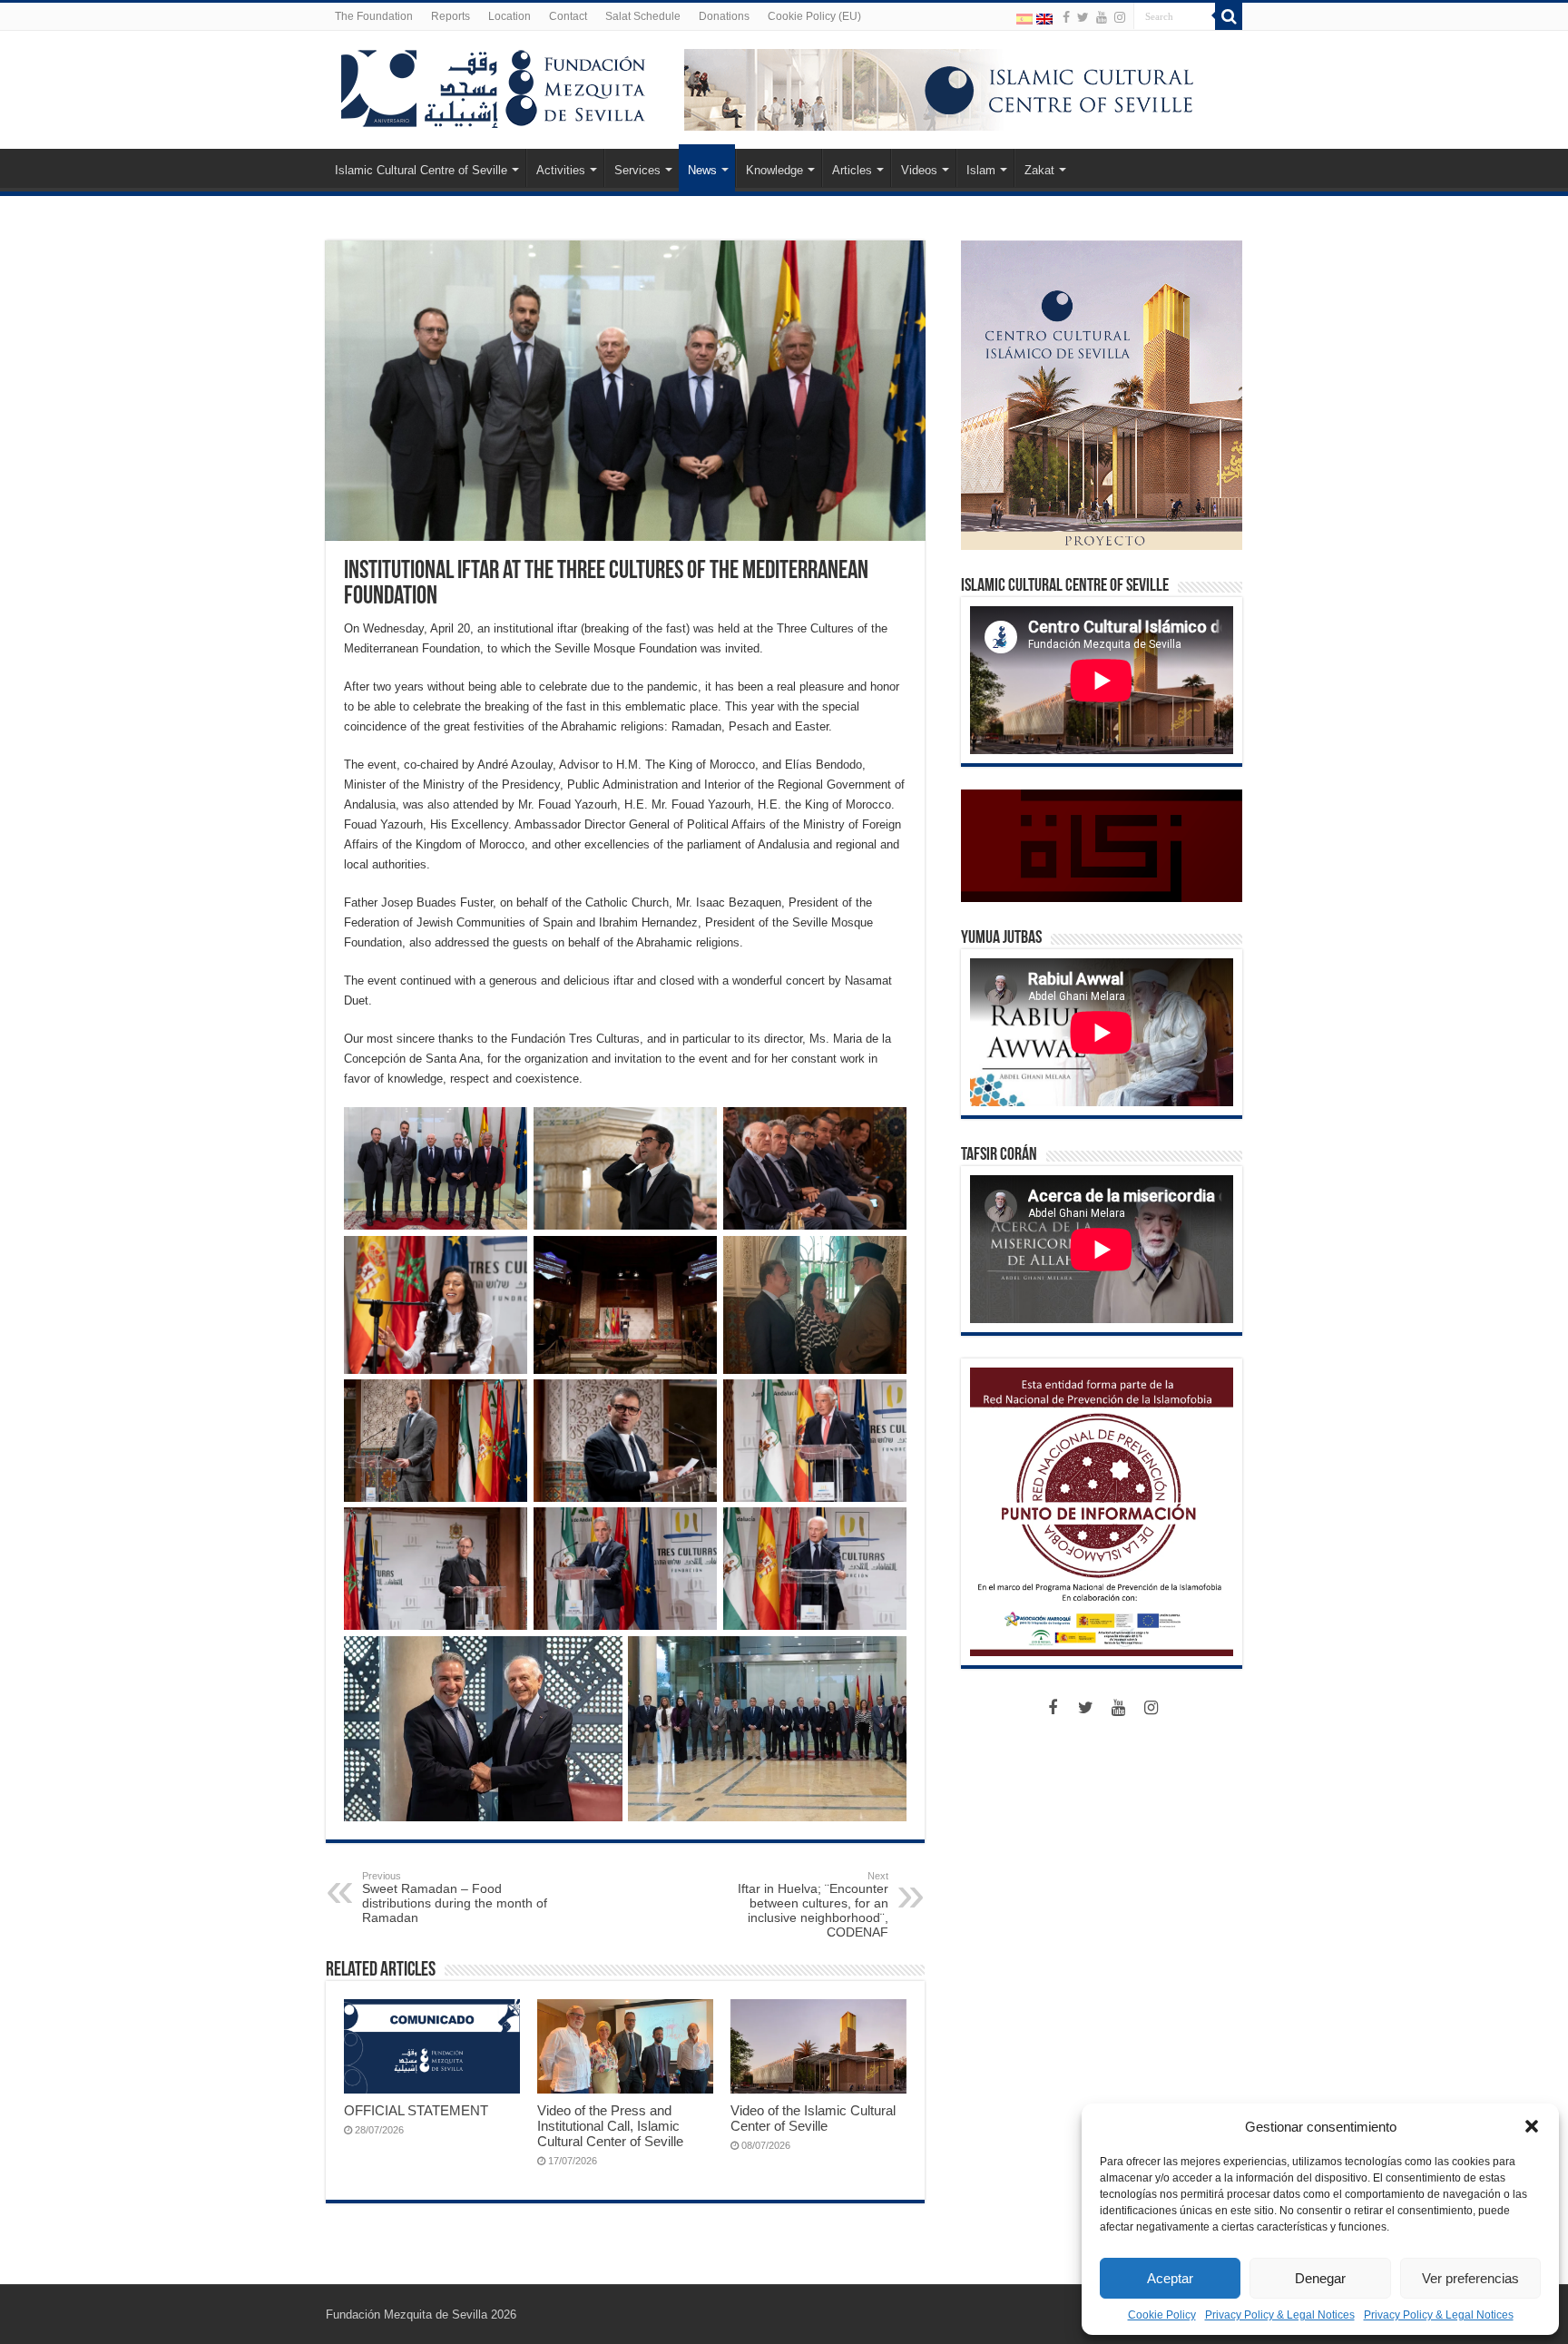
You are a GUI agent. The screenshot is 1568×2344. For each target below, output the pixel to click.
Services (637, 170)
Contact (568, 16)
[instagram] (1120, 17)
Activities (561, 170)
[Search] (1229, 16)
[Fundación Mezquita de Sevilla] (494, 85)
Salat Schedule (643, 16)
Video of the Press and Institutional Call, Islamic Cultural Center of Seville (610, 2126)
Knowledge (774, 170)
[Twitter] (1083, 17)
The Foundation (374, 16)
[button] (1532, 2126)
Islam (981, 170)
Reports (451, 16)
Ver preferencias (1470, 2278)
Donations (724, 16)
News (702, 170)
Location (510, 16)
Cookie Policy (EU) (814, 16)
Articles (852, 170)
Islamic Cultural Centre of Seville (421, 170)
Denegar (1320, 2278)
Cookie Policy (1162, 2315)
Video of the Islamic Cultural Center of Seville (813, 2118)
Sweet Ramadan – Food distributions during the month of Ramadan (455, 1898)
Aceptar (1170, 2278)
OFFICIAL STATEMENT (416, 2110)
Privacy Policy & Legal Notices (1280, 2315)
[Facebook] (1066, 17)
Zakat (1039, 170)
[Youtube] (1102, 17)
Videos (919, 170)
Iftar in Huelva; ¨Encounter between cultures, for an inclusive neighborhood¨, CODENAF (813, 1905)
